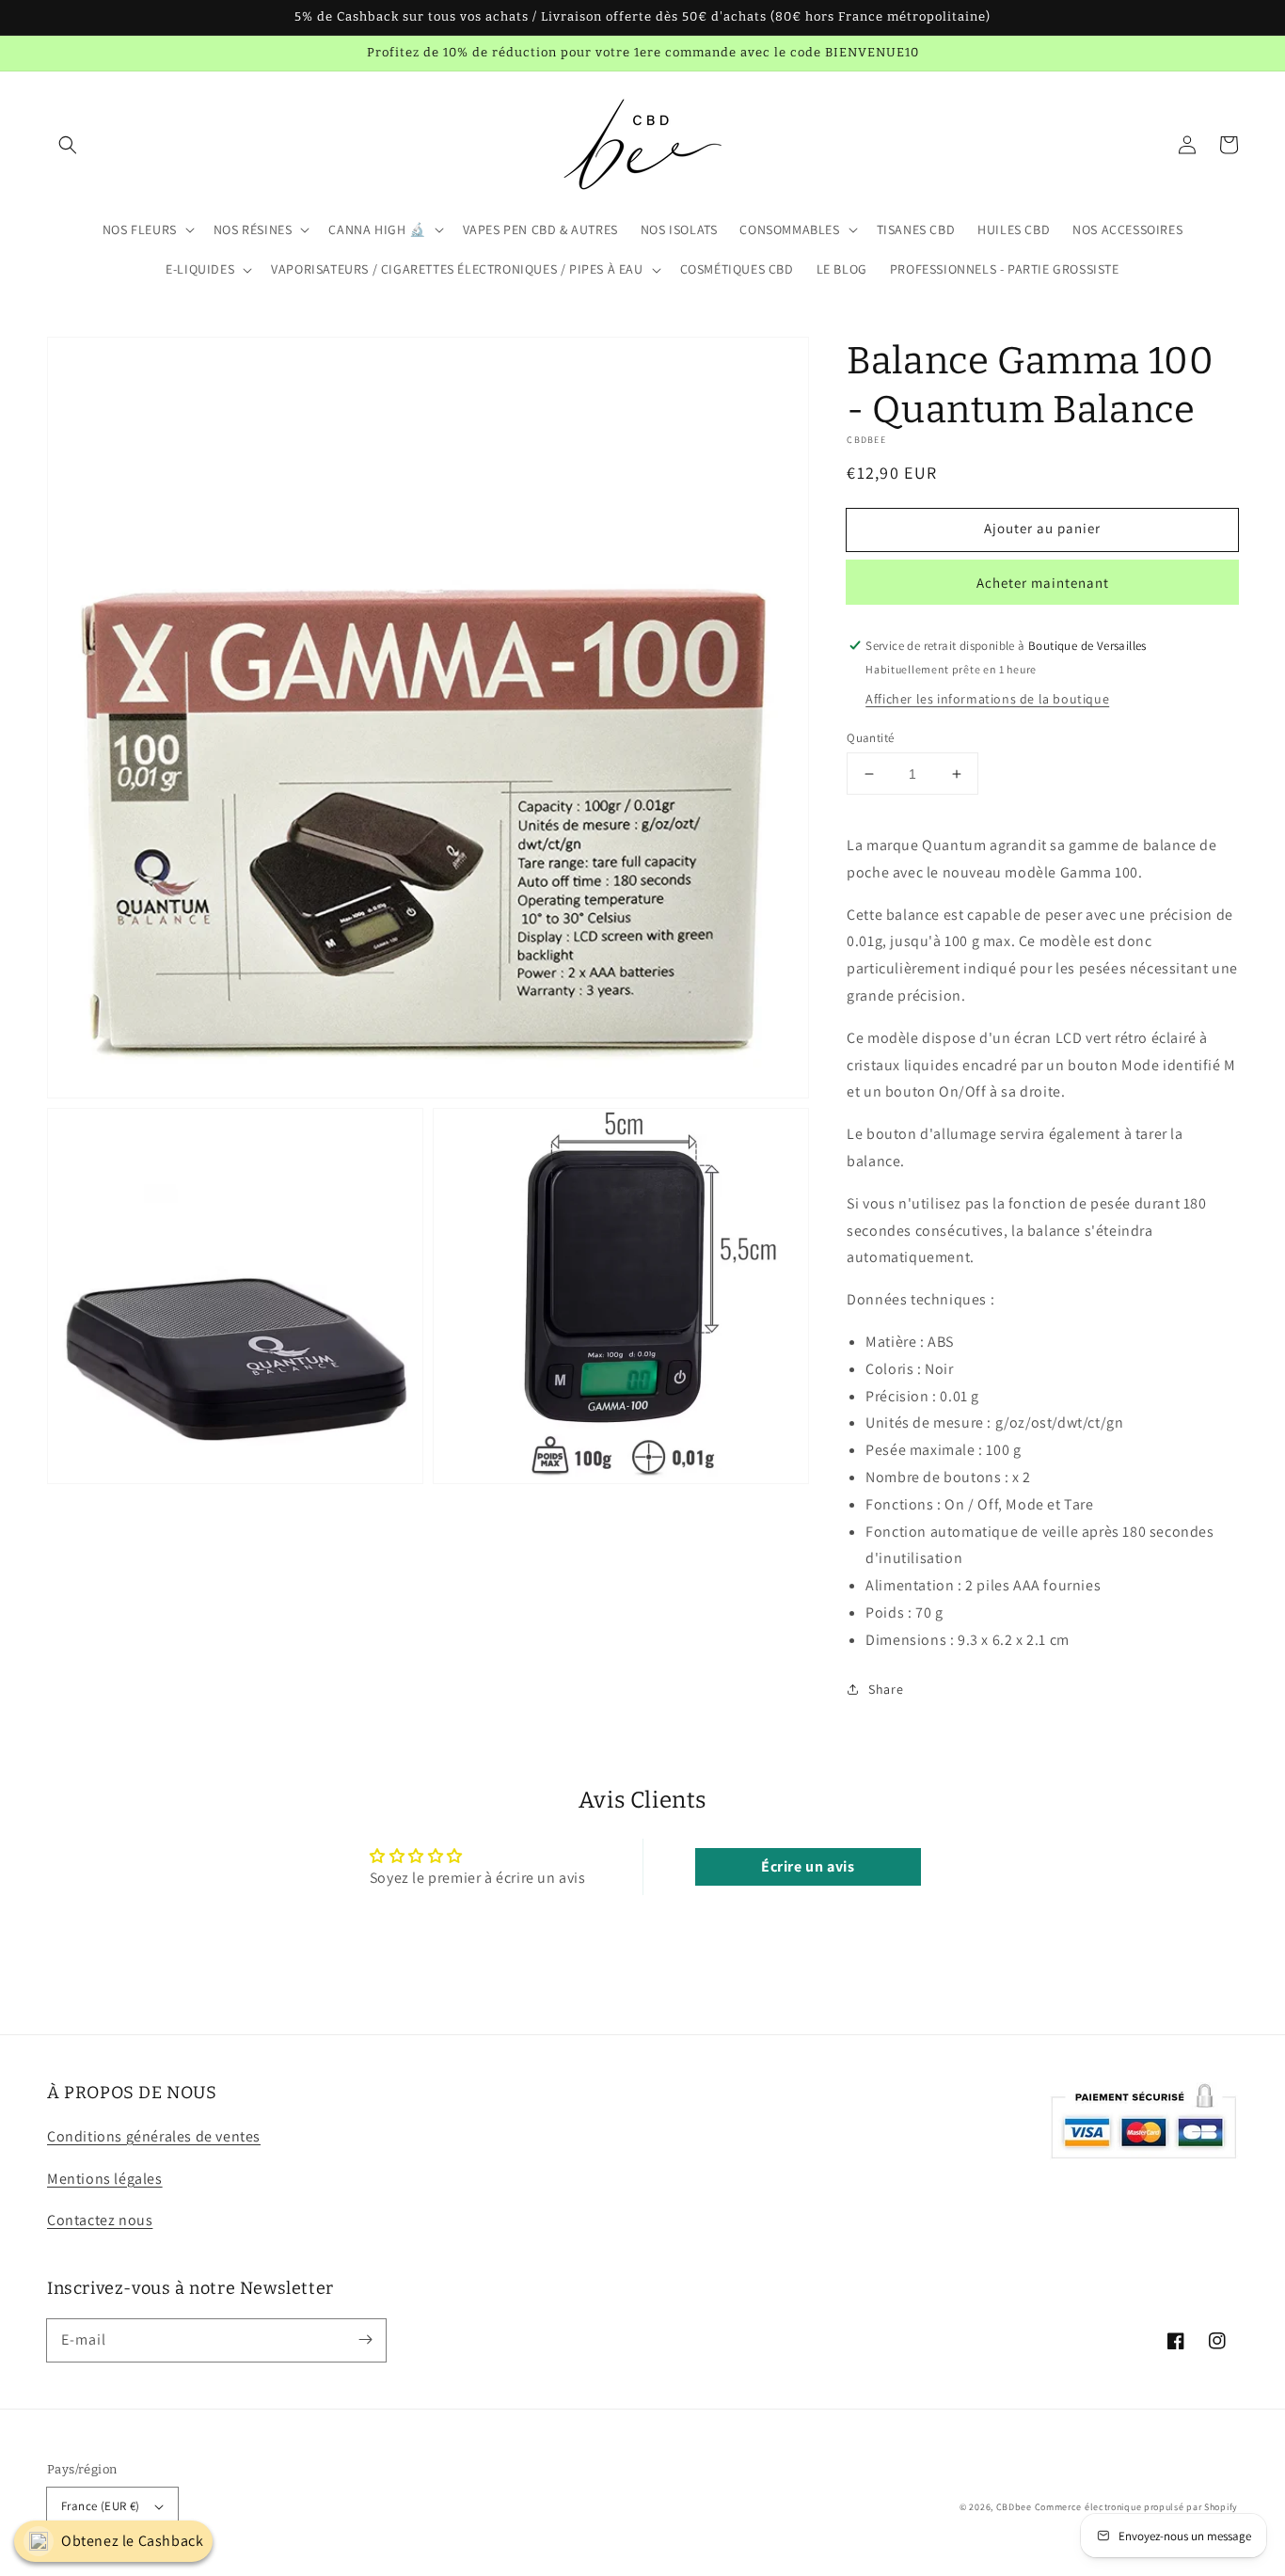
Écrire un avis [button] (808, 1866)
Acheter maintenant (1043, 583)
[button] (68, 145)
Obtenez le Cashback (132, 2541)
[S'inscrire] (365, 2340)
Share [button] (886, 1689)
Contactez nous (100, 2220)
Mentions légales (105, 2179)
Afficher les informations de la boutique (987, 699)
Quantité (870, 738)
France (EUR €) (101, 2506)
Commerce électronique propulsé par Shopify (1136, 2507)
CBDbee (1014, 2507)
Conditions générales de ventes (154, 2136)
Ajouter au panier (1042, 528)
